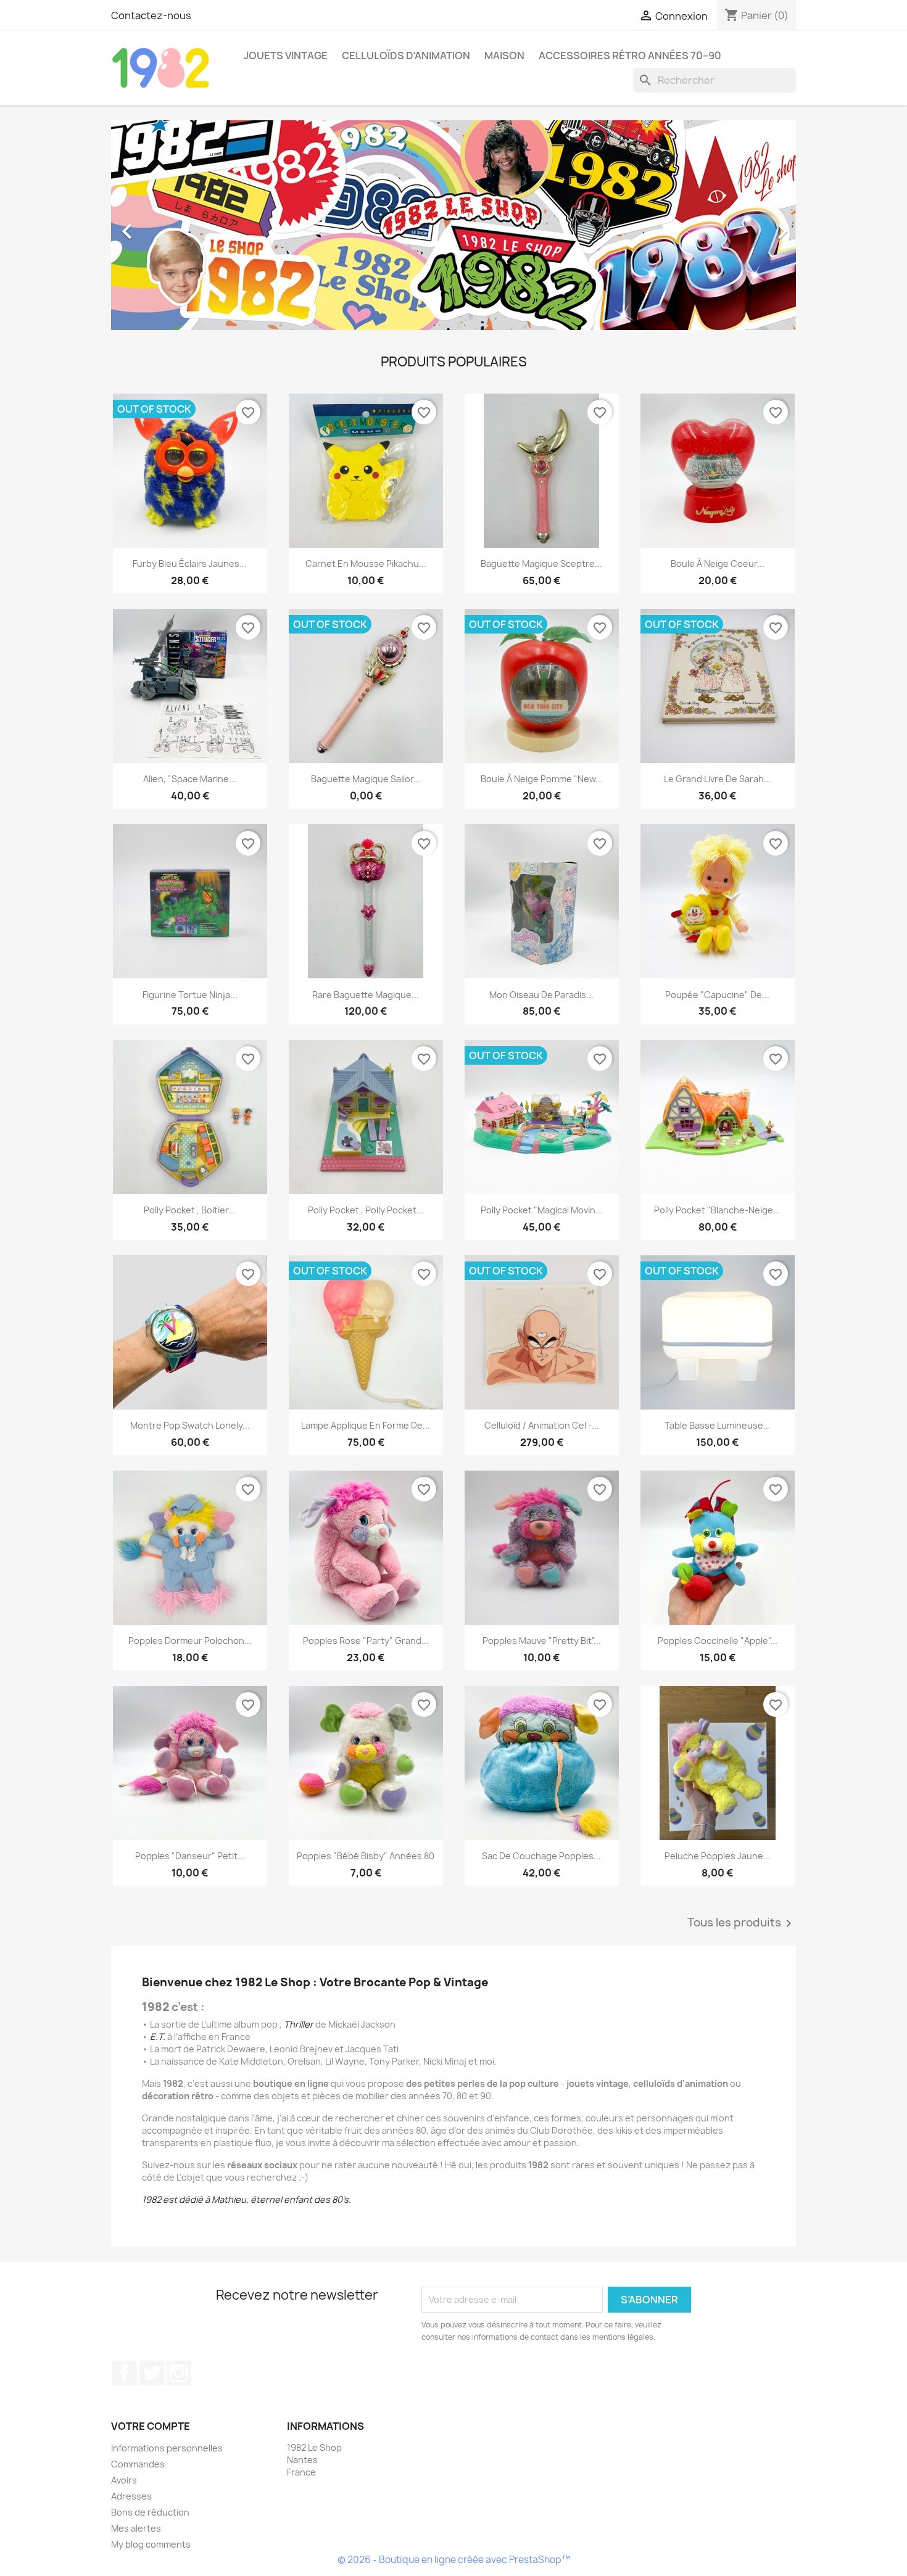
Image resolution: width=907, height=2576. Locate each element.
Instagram (179, 2373)
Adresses (131, 2496)
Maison (504, 56)
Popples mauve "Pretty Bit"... (542, 1641)
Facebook (125, 2373)
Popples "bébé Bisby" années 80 (366, 1856)
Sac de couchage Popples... (541, 1856)
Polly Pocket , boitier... (190, 1210)
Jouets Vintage (286, 56)
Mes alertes (136, 2528)
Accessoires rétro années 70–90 (630, 56)
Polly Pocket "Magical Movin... (542, 1210)
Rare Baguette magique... (366, 995)
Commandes (138, 2464)
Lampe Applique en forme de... (366, 1425)
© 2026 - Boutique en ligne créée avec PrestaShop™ (454, 2560)
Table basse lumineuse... (718, 1425)
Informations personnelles (167, 2448)
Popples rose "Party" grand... (366, 1641)
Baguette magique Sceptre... (541, 563)
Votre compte (151, 2426)
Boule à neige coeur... (718, 563)
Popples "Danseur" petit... (190, 1856)
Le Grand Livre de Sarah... (718, 779)
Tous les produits (742, 1923)
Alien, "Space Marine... (190, 779)
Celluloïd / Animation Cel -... (542, 1425)
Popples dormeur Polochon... (190, 1641)
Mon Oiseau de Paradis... (541, 995)
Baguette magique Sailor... (366, 779)
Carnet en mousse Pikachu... (366, 563)
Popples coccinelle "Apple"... (718, 1641)
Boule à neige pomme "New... (542, 779)
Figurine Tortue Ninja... (190, 995)
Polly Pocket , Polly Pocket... (366, 1210)
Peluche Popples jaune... (718, 1856)
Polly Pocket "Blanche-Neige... (717, 1210)
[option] (453, 225)
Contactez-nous (151, 15)
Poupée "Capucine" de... (717, 995)
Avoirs (124, 2480)
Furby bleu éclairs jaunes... (190, 563)
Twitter (152, 2373)
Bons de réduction (150, 2512)
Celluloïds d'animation (406, 56)
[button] (163, 225)
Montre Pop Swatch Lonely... (190, 1425)
